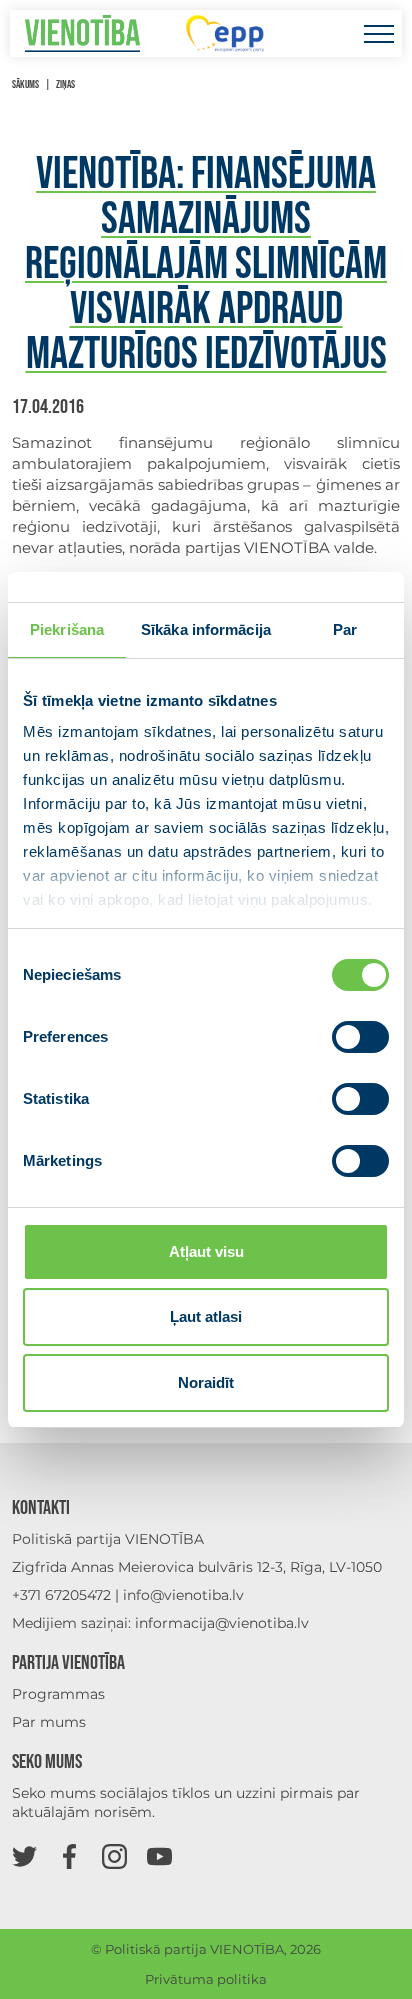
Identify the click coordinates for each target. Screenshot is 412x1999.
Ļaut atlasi (206, 1316)
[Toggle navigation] (378, 33)
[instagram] (114, 1855)
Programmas (58, 1694)
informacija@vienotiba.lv (222, 1623)
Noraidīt (206, 1382)
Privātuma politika (206, 1979)
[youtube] (159, 1855)
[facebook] (69, 1855)
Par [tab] (345, 629)
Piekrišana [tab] (67, 629)
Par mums (49, 1722)
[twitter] (24, 1855)
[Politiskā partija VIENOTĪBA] (82, 33)
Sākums (25, 84)
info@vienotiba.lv (183, 1595)
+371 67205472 (61, 1595)
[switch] (360, 1037)
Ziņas (65, 84)
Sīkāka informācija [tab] (206, 629)
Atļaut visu (206, 1251)
